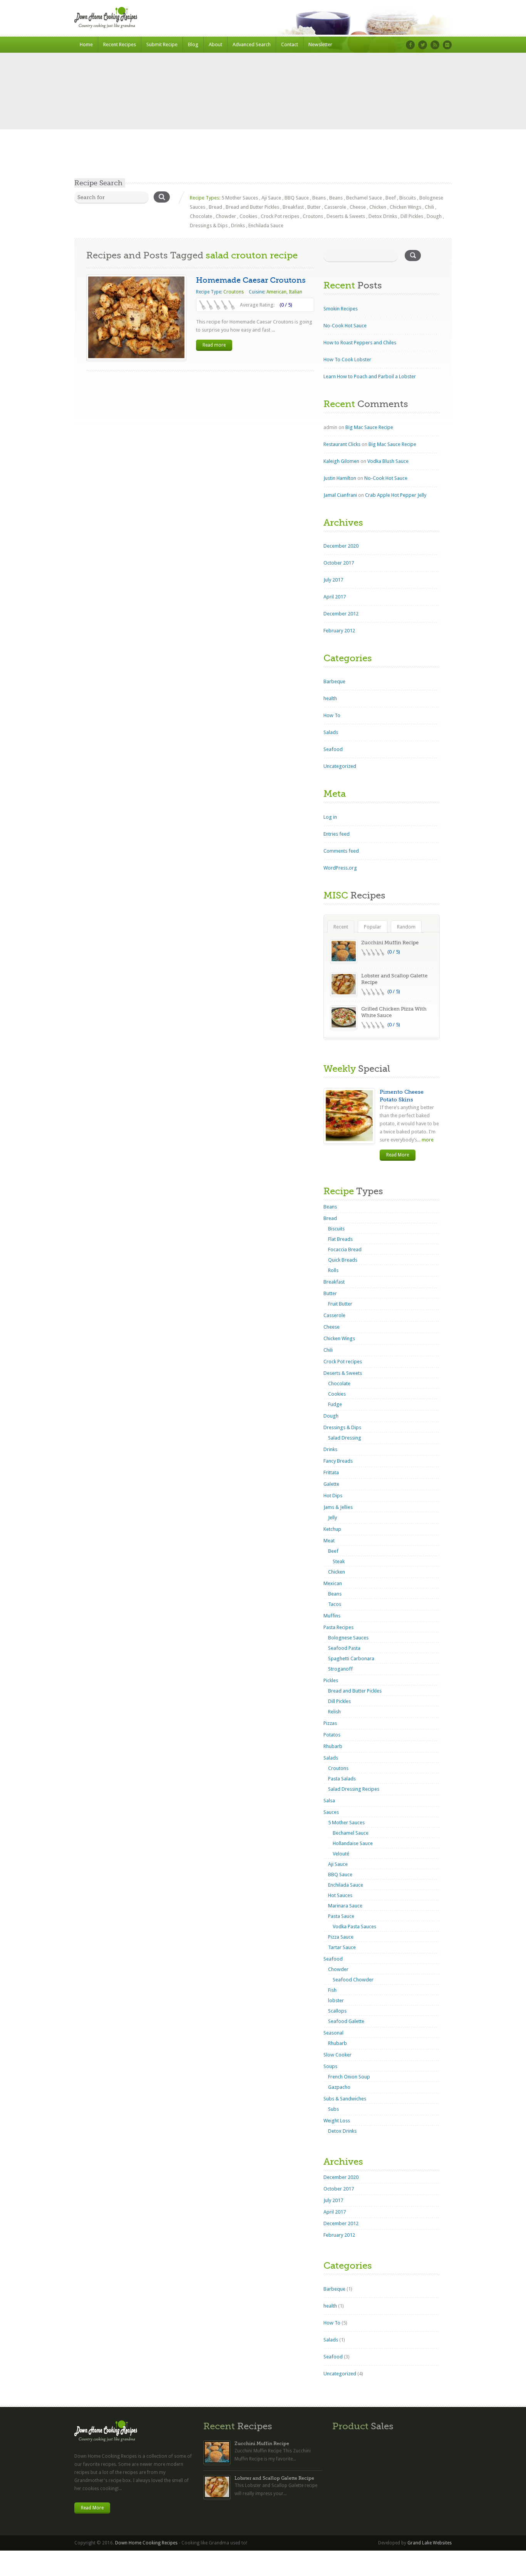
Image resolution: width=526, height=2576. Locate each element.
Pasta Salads (342, 1779)
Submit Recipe (162, 44)
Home (86, 44)
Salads (331, 732)
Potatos (332, 1735)
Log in (330, 817)
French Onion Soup (349, 2077)
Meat (329, 1541)
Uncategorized (340, 766)
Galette (331, 1484)
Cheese (358, 207)
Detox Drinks (383, 216)
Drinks (238, 225)
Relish (334, 1712)
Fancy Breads (338, 1461)
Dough (434, 216)
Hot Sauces (340, 1895)
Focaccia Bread (345, 1249)
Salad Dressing (345, 1438)
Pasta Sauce (341, 1916)
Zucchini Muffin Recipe (390, 943)
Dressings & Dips (209, 225)
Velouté (341, 1854)
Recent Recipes (120, 44)
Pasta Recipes (338, 1627)
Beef (391, 198)
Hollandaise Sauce (353, 1843)
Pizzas (330, 1723)
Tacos (335, 1604)
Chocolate (201, 216)
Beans (319, 198)
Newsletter (320, 44)
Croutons (313, 216)
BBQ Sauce (297, 198)
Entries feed (337, 834)
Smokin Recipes (341, 309)
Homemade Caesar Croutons (251, 280)
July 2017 (333, 580)
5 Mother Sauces (240, 198)
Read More (398, 1155)
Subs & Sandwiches (345, 2099)
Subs (333, 2109)
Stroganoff (340, 1669)
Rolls (333, 1270)
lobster (336, 2000)
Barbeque (334, 681)
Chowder (226, 216)
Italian (296, 292)
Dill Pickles (412, 216)
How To (332, 715)
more (427, 1140)
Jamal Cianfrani (340, 495)
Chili (429, 207)
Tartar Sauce (342, 1947)
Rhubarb (333, 1746)
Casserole (335, 207)
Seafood (333, 749)
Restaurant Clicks (342, 444)
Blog (193, 44)
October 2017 (339, 563)
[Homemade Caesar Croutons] (136, 317)
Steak (339, 1561)
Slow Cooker (338, 2055)
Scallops (337, 2011)
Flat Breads (340, 1239)
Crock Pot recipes (280, 216)
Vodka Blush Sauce (388, 461)
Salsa (329, 1801)
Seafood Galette (346, 2021)
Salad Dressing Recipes (354, 1789)
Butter (314, 207)
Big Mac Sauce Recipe (369, 427)
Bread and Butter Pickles (252, 207)
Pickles (331, 1680)
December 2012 (341, 614)
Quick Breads (343, 1260)
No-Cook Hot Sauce (345, 326)
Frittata (331, 1472)
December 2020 (341, 546)
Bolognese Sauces (348, 1638)
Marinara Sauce (345, 1906)
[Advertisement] (263, 121)
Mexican (333, 1583)
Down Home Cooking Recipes (146, 2543)
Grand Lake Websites (430, 2543)
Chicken (378, 207)
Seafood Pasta (344, 1648)
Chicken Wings (405, 207)
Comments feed (341, 851)
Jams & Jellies (338, 1507)
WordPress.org (340, 868)
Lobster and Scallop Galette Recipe (274, 2478)
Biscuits (408, 198)
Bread (215, 207)
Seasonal (333, 2033)
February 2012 (339, 631)
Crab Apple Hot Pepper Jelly (396, 495)
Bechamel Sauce (364, 198)
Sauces (331, 1812)
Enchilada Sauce (266, 225)
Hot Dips (333, 1496)
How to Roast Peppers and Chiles (360, 343)
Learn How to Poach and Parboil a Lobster (370, 376)
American (276, 292)
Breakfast (293, 207)
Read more (214, 345)
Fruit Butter (340, 1304)
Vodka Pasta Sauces (354, 1927)
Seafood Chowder (353, 1980)
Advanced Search (252, 44)
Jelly (333, 1518)
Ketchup (332, 1529)
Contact (290, 44)
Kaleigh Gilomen (341, 461)
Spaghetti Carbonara (351, 1658)
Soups (330, 2066)
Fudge (335, 1404)
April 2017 (335, 597)
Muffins (332, 1616)
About (215, 44)
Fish (332, 1990)
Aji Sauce (271, 198)
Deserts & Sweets (346, 216)
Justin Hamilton (340, 478)
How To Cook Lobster (347, 360)
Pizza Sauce (341, 1937)
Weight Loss (337, 2121)
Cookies (248, 216)
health (330, 698)
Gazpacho (339, 2087)
